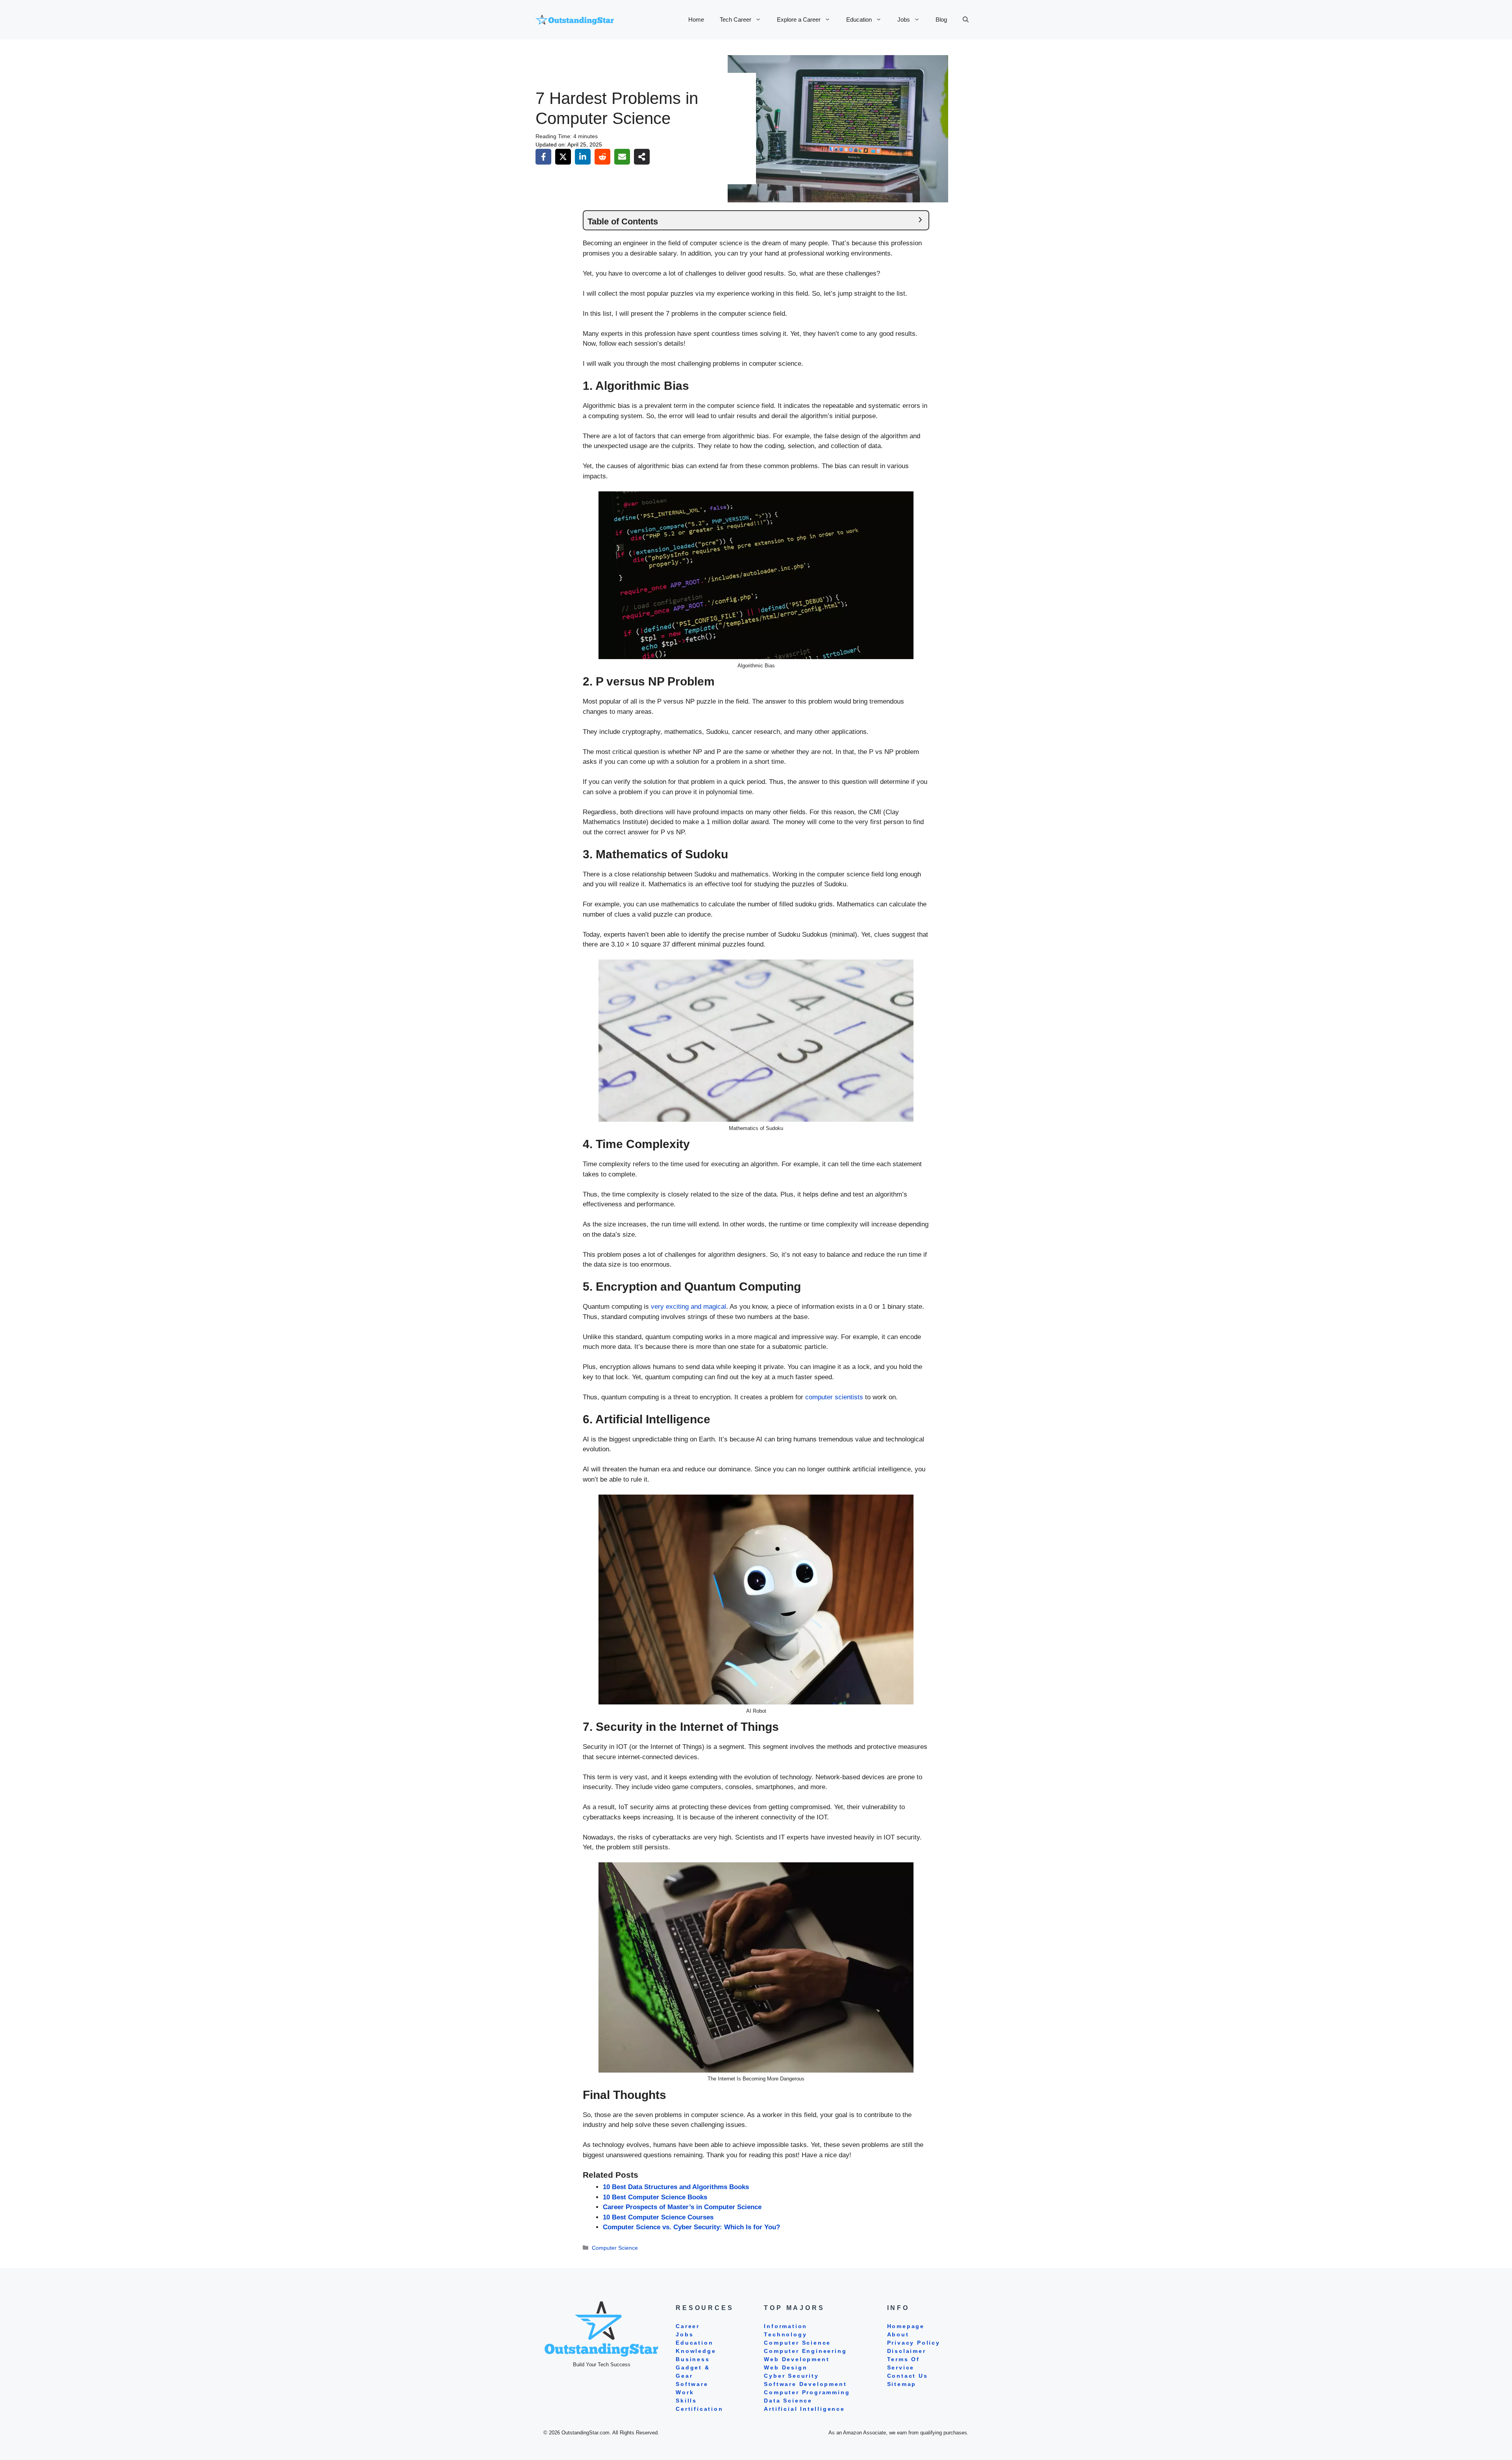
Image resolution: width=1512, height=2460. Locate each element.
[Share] (642, 157)
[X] (563, 157)
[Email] (622, 157)
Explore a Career (799, 19)
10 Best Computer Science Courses (658, 2217)
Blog (941, 19)
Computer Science (615, 2248)
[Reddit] (602, 157)
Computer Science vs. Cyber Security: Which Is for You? (691, 2227)
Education (859, 19)
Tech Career (736, 19)
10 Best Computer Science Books (655, 2197)
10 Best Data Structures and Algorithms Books (676, 2187)
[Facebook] (543, 157)
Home (696, 19)
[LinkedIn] (583, 157)
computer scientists (834, 1397)
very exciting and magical (688, 1307)
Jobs (904, 19)
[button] (966, 20)
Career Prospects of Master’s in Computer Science (682, 2207)
